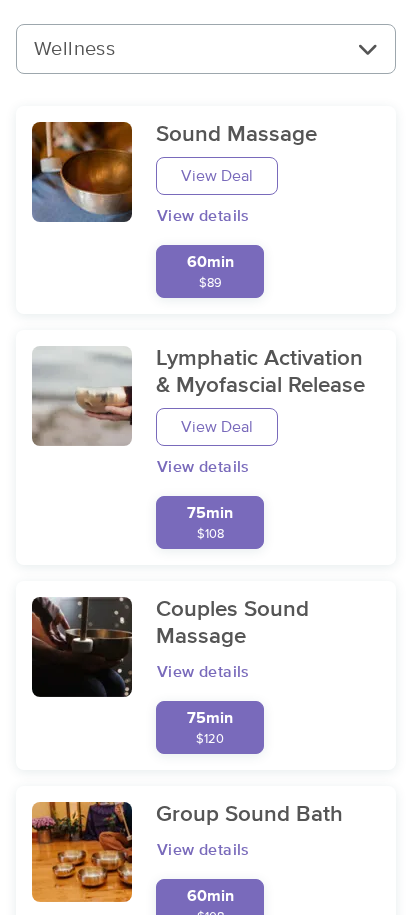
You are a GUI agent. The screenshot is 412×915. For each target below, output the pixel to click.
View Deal (217, 176)
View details (203, 216)
